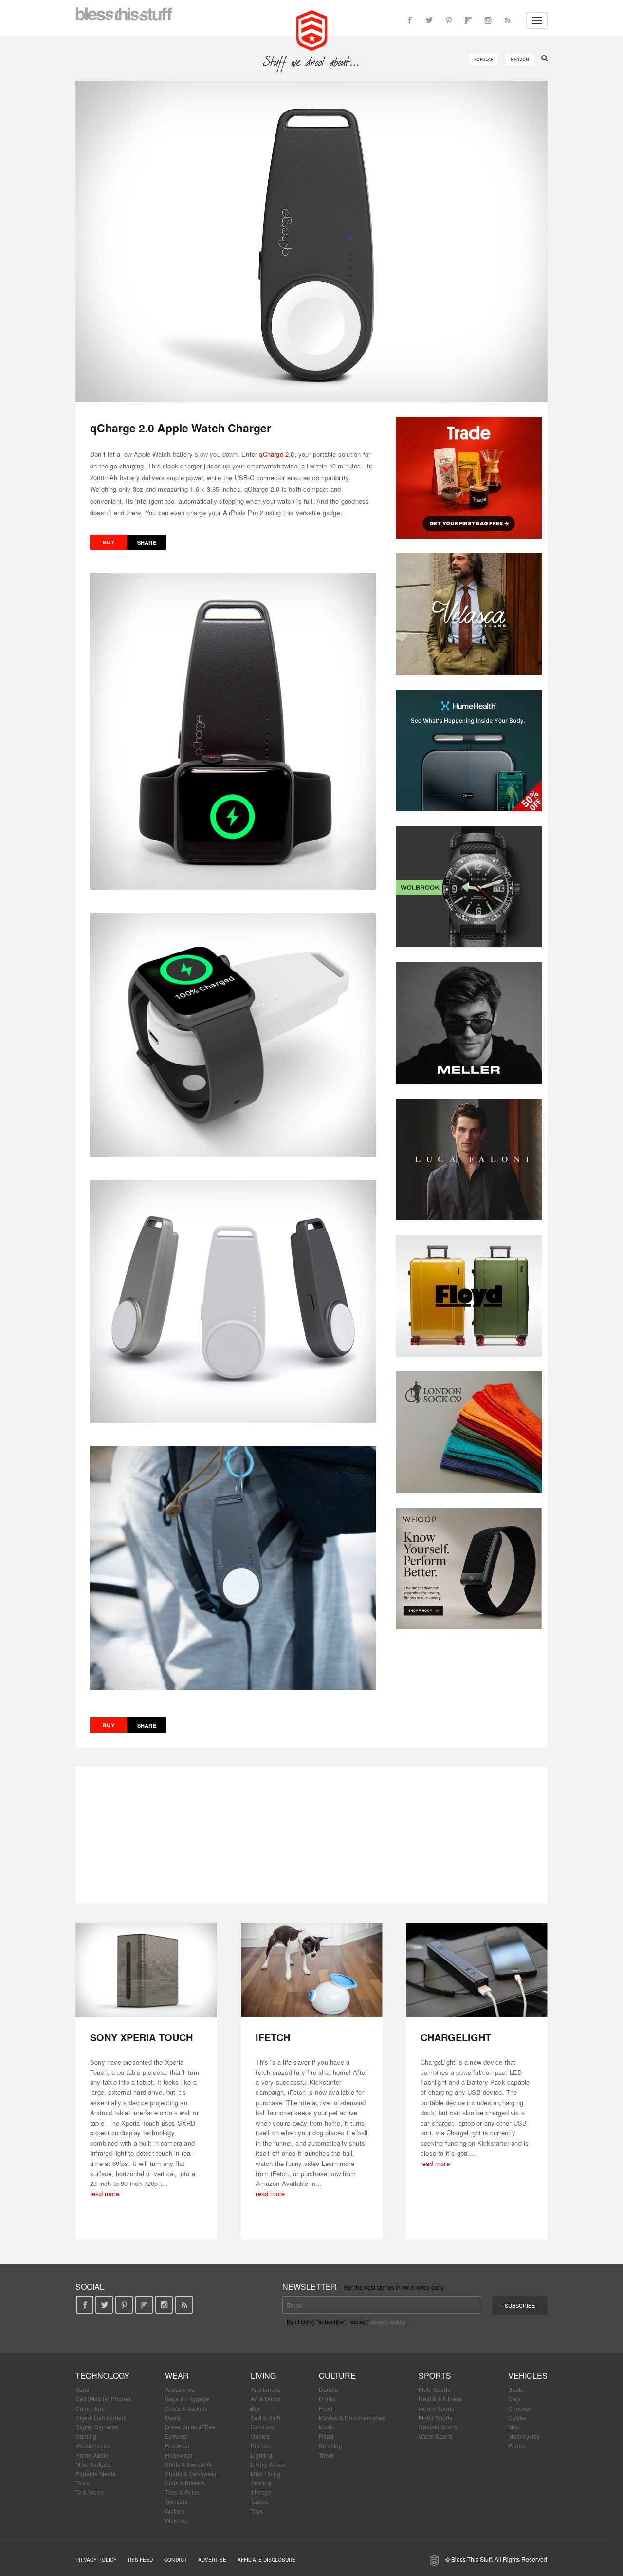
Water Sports (436, 2436)
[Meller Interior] (469, 1023)
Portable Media (96, 2473)
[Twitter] (429, 20)
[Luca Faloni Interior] (469, 1159)
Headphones (93, 2445)
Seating (261, 2483)
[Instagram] (488, 20)
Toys (257, 2511)
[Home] (312, 29)
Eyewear (177, 2436)
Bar (255, 2408)
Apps (82, 2389)
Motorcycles (524, 2436)
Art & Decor (266, 2399)
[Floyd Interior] (469, 1296)
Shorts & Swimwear (191, 2473)
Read (326, 2436)
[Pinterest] (449, 20)
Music (327, 2427)
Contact (175, 2560)
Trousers (176, 2501)
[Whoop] (469, 1568)
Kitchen (261, 2445)
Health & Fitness (440, 2399)
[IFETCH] (312, 1970)
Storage (261, 2492)
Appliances (266, 2389)
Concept (519, 2408)
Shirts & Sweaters (188, 2464)
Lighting (261, 2455)
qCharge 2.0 (276, 454)
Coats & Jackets (186, 2408)
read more (105, 2193)
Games (260, 2436)
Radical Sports (438, 2427)
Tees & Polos (182, 2492)
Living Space (268, 2464)
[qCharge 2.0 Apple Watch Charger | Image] (311, 242)
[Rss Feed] (507, 20)
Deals (173, 2417)
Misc (514, 2427)
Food (326, 2408)
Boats (516, 2389)
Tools (82, 2483)
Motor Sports (435, 2417)
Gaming (86, 2436)
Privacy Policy (96, 2560)
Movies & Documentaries (352, 2417)
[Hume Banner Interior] (469, 750)
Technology (102, 2376)
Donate (329, 2389)
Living (263, 2376)
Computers (90, 2408)
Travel (327, 2455)
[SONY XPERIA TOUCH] (146, 1970)
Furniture (263, 2427)
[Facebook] (410, 20)
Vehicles (528, 2376)
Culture (337, 2376)
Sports (435, 2376)
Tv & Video (90, 2492)
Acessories (180, 2389)
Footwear (177, 2445)
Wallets (175, 2511)
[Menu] (537, 20)
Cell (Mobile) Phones (103, 2399)
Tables (259, 2501)
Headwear (179, 2455)
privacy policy (387, 2322)
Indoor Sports (436, 2408)
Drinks (327, 2399)
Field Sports (434, 2389)
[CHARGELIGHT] (477, 1970)
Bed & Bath (266, 2417)
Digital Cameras (97, 2427)
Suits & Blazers (185, 2483)
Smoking (330, 2445)
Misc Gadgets (93, 2464)
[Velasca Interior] (469, 614)
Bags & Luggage (187, 2399)
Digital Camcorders (101, 2417)
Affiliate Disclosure (266, 2560)
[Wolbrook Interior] (469, 887)
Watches (176, 2520)
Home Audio (92, 2455)
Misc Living (266, 2473)
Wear (177, 2376)
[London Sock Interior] (469, 1432)
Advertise (212, 2560)
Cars (514, 2399)
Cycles (517, 2417)
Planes (517, 2445)
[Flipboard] (468, 20)
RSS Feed (140, 2560)
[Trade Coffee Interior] (469, 478)
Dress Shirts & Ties (190, 2427)
